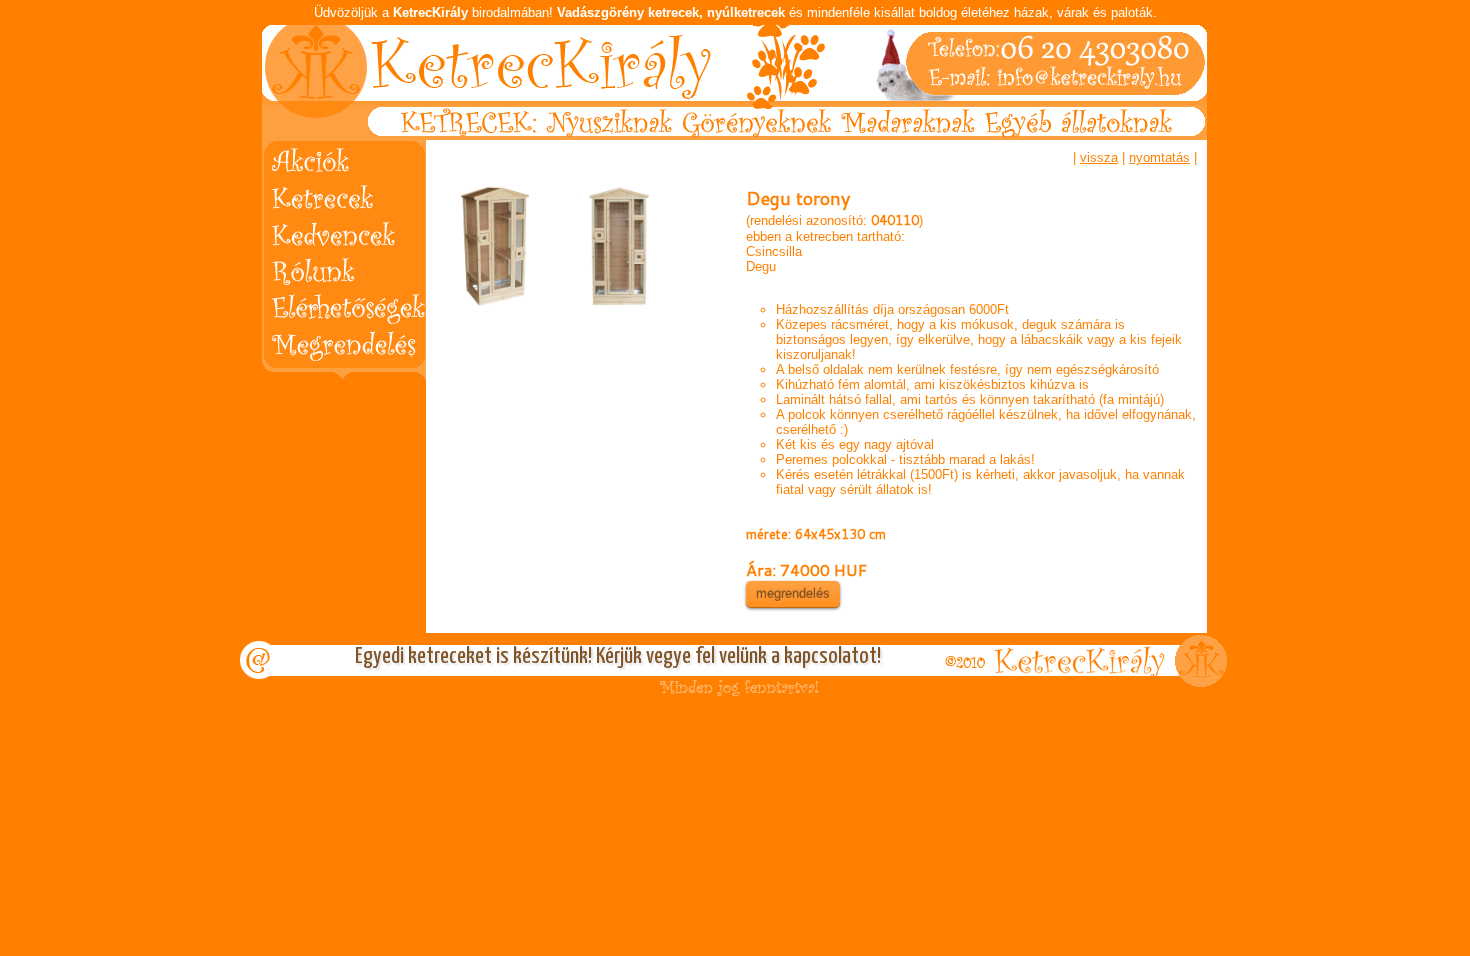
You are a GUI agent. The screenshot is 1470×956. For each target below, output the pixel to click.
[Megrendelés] (330, 338)
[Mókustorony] (619, 246)
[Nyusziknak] (608, 135)
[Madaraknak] (911, 135)
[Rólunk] (330, 266)
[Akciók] (330, 158)
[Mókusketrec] (497, 246)
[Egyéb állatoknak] (1095, 135)
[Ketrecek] (330, 194)
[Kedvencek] (330, 230)
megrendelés (793, 593)
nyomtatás (1159, 157)
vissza (1099, 157)
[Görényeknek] (759, 135)
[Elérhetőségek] (330, 302)
